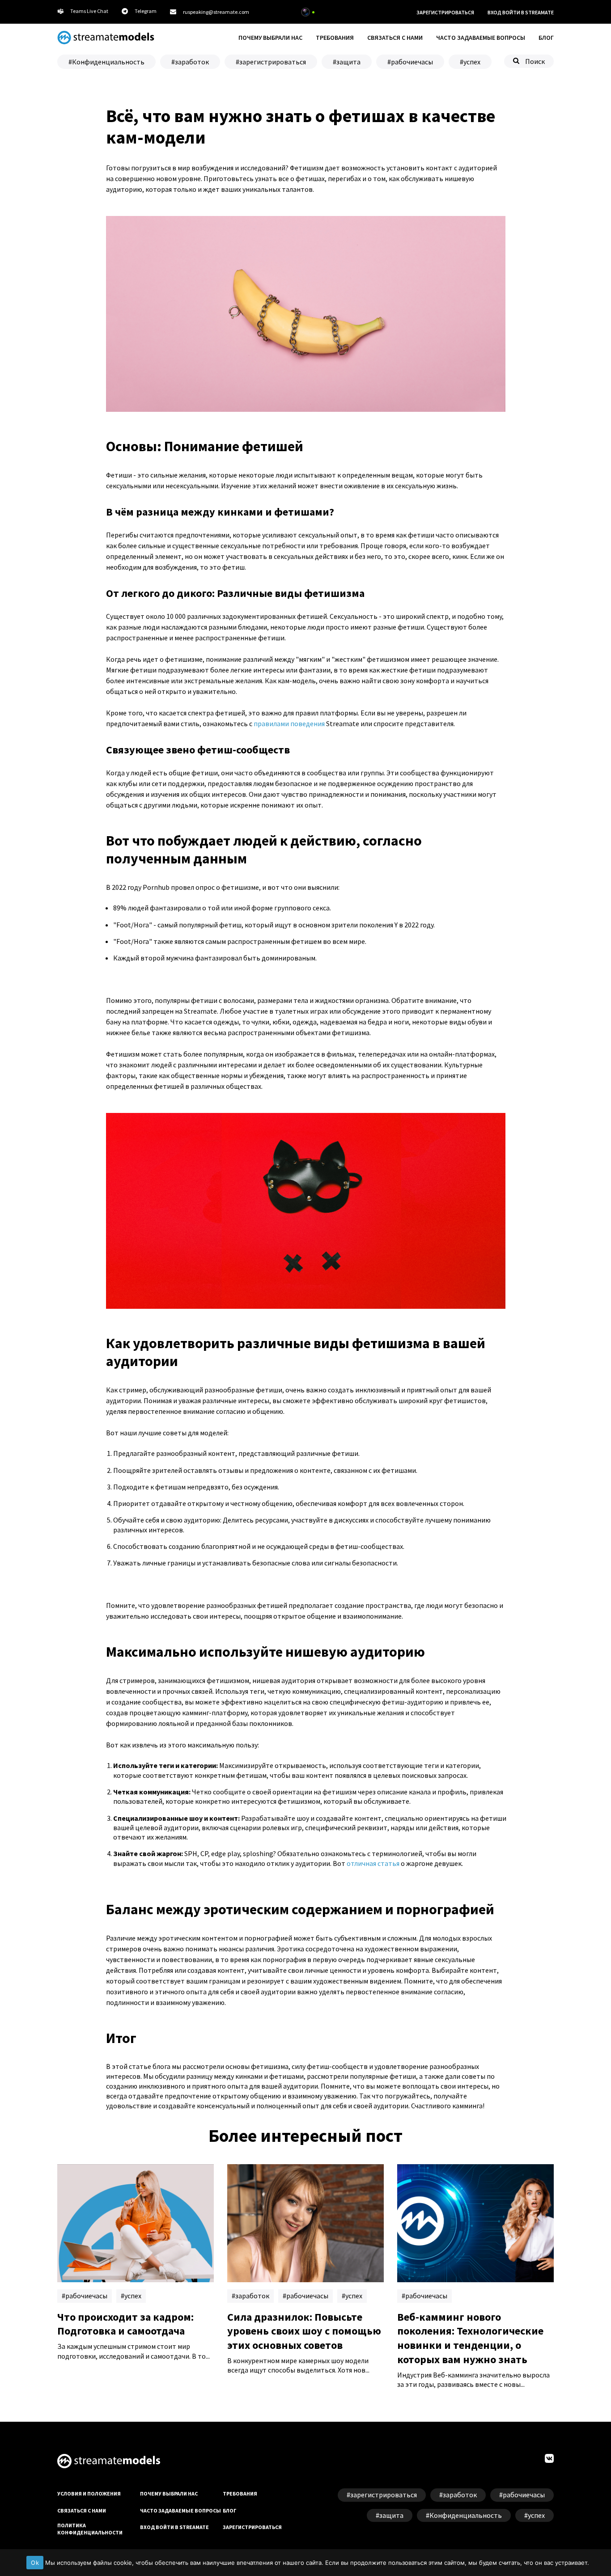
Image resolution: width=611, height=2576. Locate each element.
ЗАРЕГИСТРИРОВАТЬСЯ (445, 12)
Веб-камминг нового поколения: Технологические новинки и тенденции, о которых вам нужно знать (470, 2338)
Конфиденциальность (108, 62)
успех (472, 62)
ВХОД (521, 12)
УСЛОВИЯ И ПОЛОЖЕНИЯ (89, 2494)
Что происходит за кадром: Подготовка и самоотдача (125, 2324)
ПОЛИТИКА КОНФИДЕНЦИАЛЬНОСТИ (90, 2529)
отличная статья (373, 1863)
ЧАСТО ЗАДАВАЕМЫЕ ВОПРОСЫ (481, 38)
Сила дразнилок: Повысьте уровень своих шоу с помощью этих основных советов (304, 2331)
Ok (35, 2563)
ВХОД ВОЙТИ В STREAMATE (174, 2527)
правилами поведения (289, 723)
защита (348, 62)
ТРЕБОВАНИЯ (335, 38)
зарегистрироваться (273, 62)
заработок (192, 62)
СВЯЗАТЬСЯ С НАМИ (395, 38)
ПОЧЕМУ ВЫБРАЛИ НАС (270, 38)
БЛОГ (546, 38)
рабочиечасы (412, 62)
